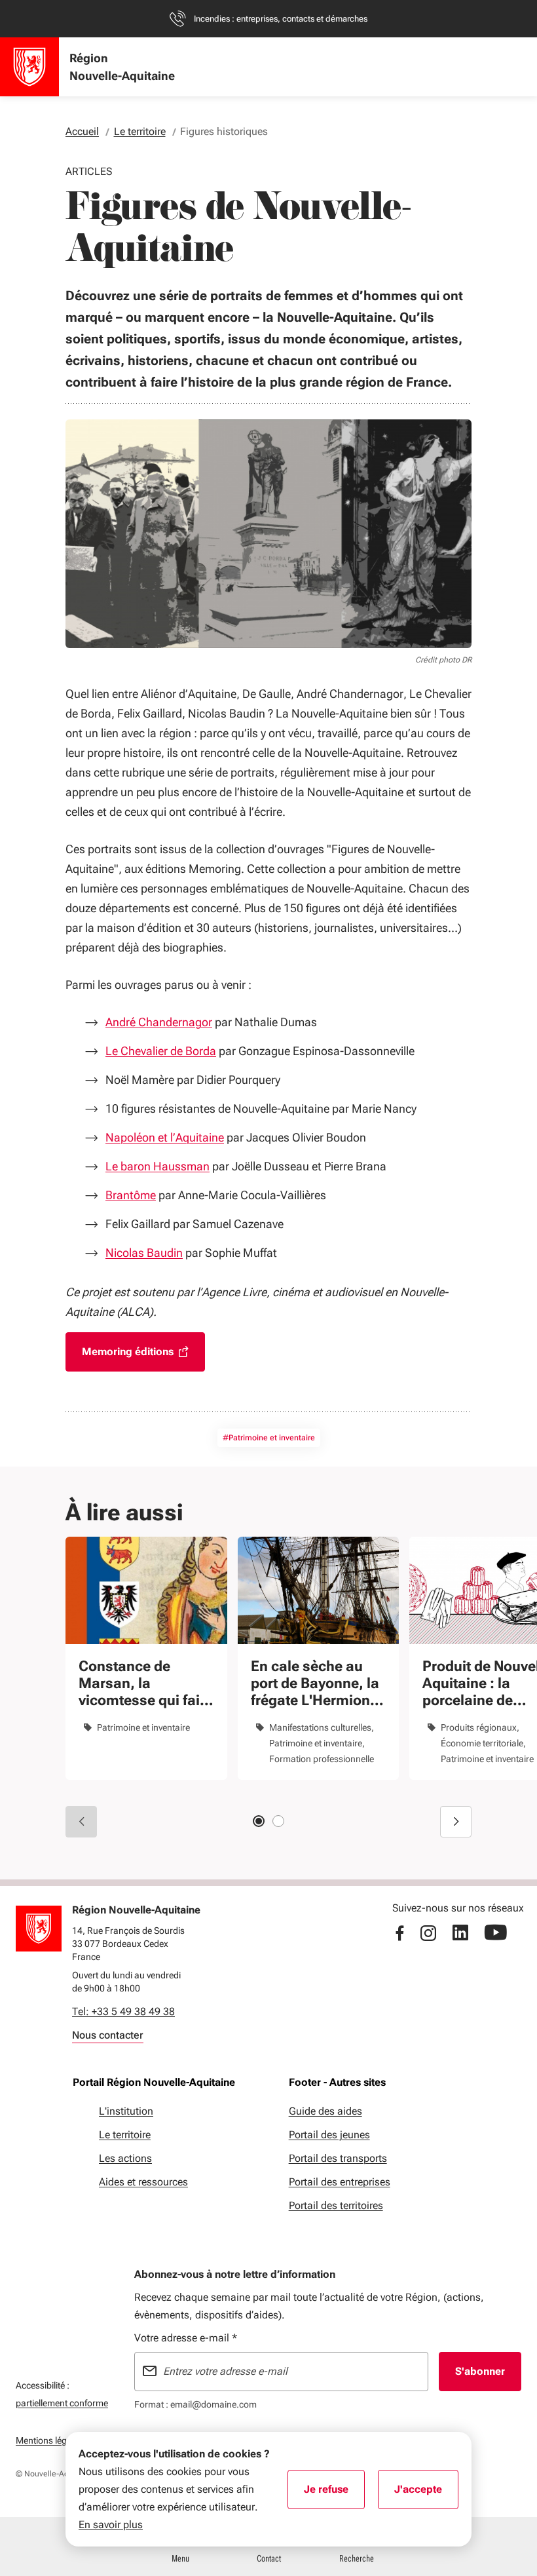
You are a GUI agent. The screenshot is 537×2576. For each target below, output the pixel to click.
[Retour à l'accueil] (39, 1929)
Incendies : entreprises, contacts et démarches (281, 19)
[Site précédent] (81, 1822)
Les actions (125, 2158)
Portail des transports (338, 2158)
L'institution (126, 2111)
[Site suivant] (456, 1822)
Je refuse (334, 2493)
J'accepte (426, 2493)
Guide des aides (325, 2111)
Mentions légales (49, 2440)
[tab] (259, 1821)
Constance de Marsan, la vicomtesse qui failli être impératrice (145, 1683)
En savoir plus (111, 2525)
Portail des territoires (336, 2205)
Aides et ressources (143, 2182)
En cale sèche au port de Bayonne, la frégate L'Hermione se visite (315, 1683)
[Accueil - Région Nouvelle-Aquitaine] (29, 67)
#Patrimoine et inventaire (269, 1438)
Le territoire (125, 2135)
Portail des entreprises (340, 2182)
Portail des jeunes (329, 2135)
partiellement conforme (62, 2403)
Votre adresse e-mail (186, 2338)
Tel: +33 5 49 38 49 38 (123, 2011)
